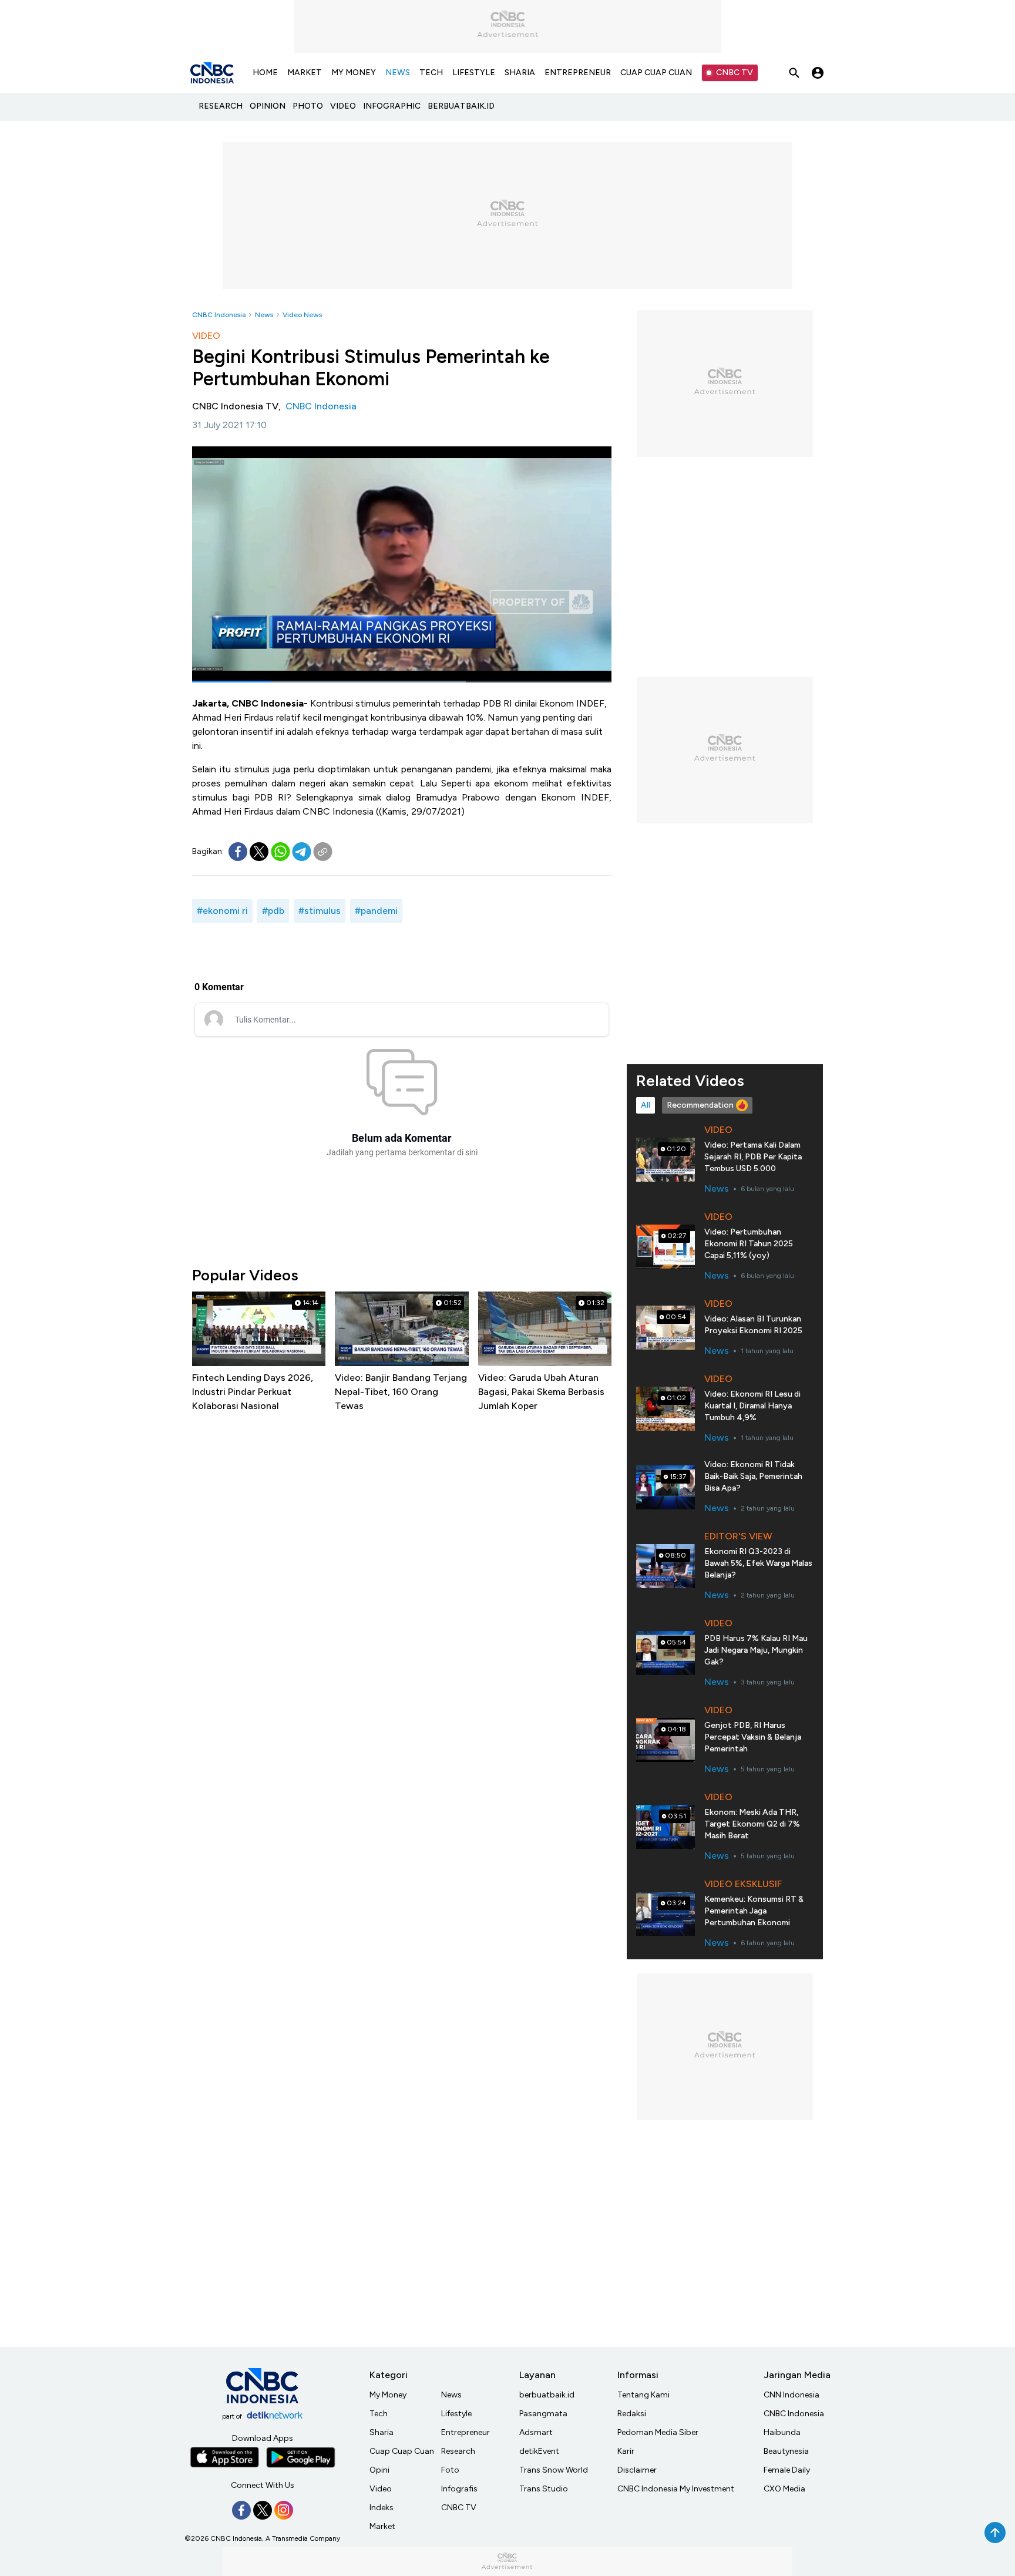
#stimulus (320, 911)
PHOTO (308, 106)
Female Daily (787, 2470)
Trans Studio (544, 2489)
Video (381, 2489)
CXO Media (784, 2489)
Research (458, 2451)
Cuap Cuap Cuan (402, 2451)
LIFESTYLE (474, 73)
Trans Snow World (554, 2470)
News (264, 315)
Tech (379, 2414)
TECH (431, 73)
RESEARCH (221, 106)
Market (382, 2526)
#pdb (273, 911)
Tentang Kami (643, 2395)
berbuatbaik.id (547, 2395)
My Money (388, 2395)
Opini (379, 2470)
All (646, 1105)
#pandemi (376, 911)
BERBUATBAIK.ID (461, 106)
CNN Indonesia (792, 2395)
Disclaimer (637, 2470)
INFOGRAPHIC (392, 106)
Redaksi (632, 2414)
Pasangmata (543, 2414)
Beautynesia (786, 2451)
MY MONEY (354, 73)
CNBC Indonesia (219, 315)
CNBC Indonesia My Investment (676, 2489)
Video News (302, 315)
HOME (265, 73)
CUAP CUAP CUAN (656, 73)
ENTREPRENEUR (578, 73)
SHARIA (520, 73)
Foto (450, 2470)
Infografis (459, 2489)
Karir (626, 2451)
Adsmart (536, 2432)
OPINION (268, 106)
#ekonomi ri (222, 911)
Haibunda (782, 2432)
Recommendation (700, 1105)
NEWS (398, 73)
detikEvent (539, 2451)
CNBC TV (735, 73)
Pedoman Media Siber (658, 2432)
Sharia (382, 2432)
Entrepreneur (466, 2432)
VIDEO (343, 106)
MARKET (305, 73)
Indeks (382, 2508)
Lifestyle (456, 2414)
